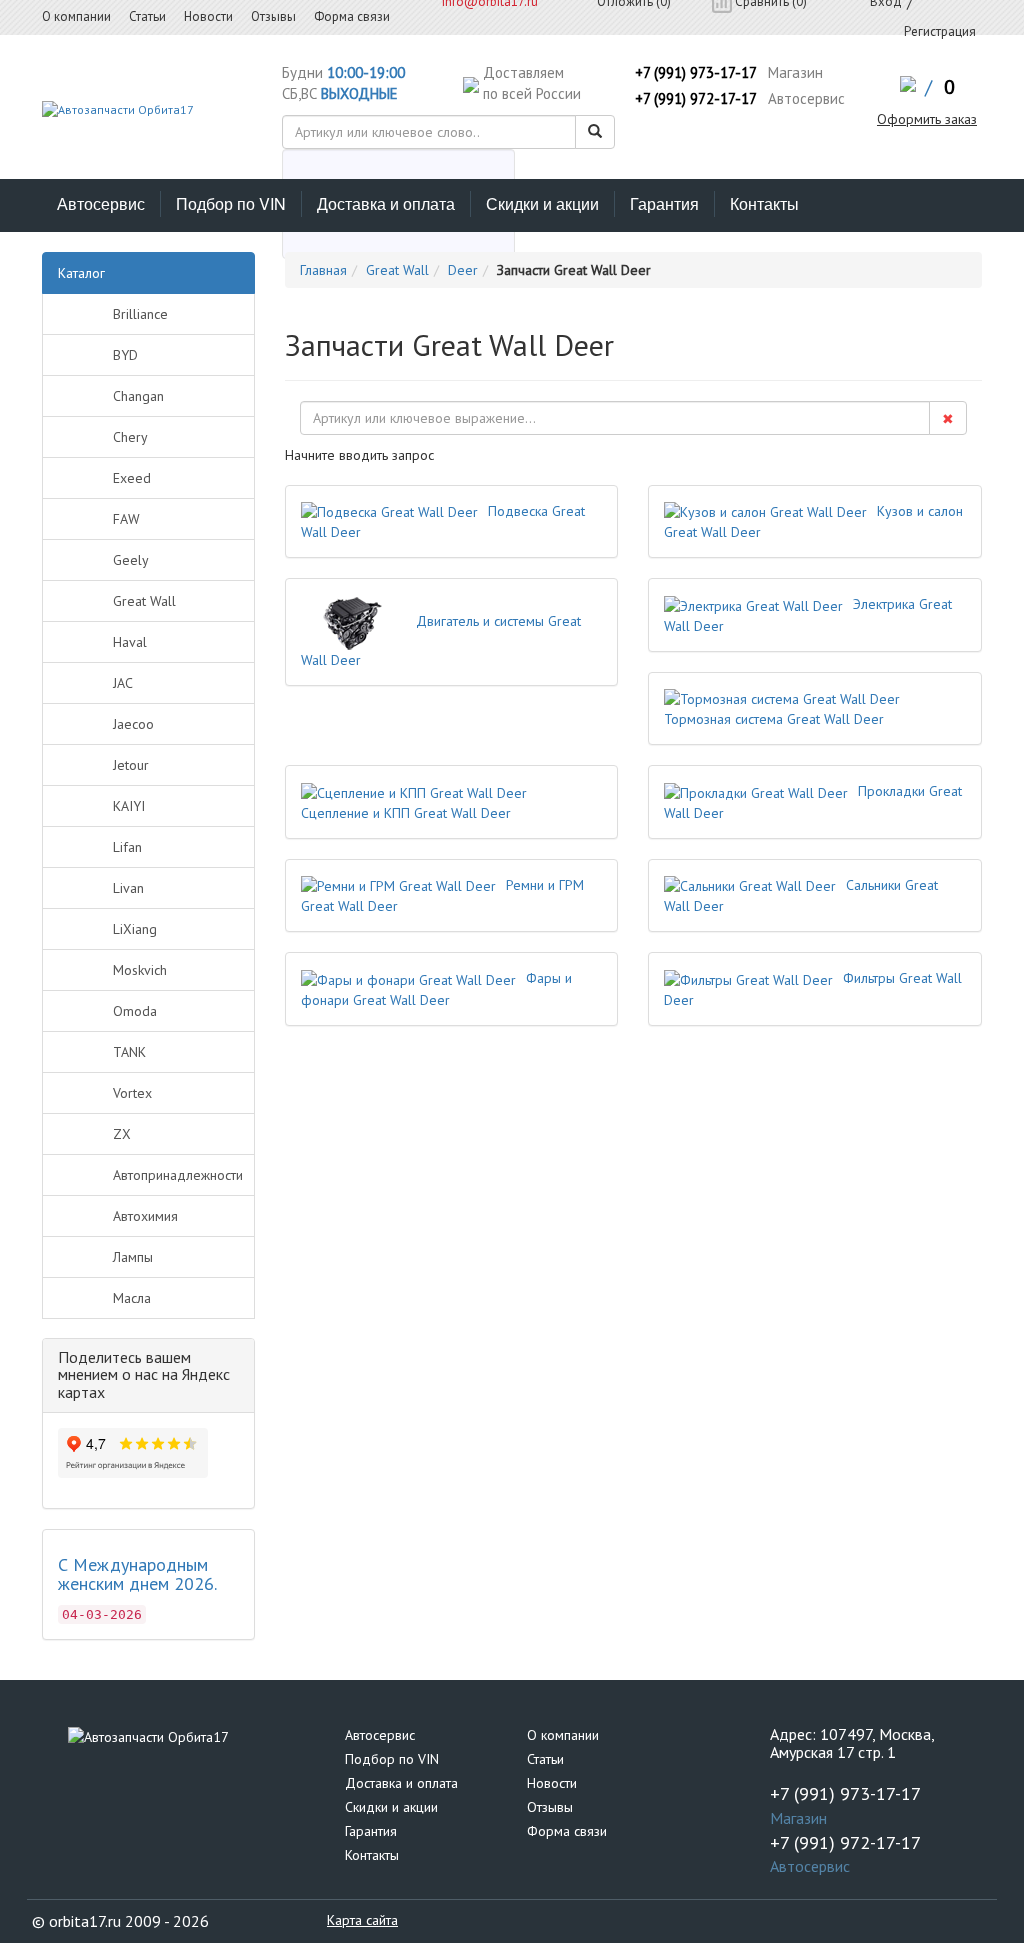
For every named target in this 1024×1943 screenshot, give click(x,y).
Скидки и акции (542, 203)
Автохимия (145, 1216)
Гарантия (664, 203)
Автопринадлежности (178, 1175)
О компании (563, 1735)
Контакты (764, 203)
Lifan (127, 847)
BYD (125, 355)
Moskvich (140, 970)
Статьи (545, 1759)
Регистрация (940, 31)
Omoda (135, 1011)
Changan (138, 396)
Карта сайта (362, 1920)
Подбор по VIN (231, 203)
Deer (463, 270)
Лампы (133, 1257)
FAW (126, 519)
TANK (129, 1052)
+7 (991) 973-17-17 (696, 72)
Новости (552, 1783)
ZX (122, 1134)
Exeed (132, 478)
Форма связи (567, 1831)
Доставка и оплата (386, 203)
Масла (132, 1298)
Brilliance (140, 314)
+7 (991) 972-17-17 (696, 98)
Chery (130, 437)
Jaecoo (133, 724)
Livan (128, 888)
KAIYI (129, 806)
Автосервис (101, 203)
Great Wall (144, 601)
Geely (131, 560)
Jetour (131, 765)
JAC (123, 683)
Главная (323, 270)
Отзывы (550, 1807)
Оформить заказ (927, 119)
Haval (130, 642)
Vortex (132, 1093)
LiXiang (135, 929)
